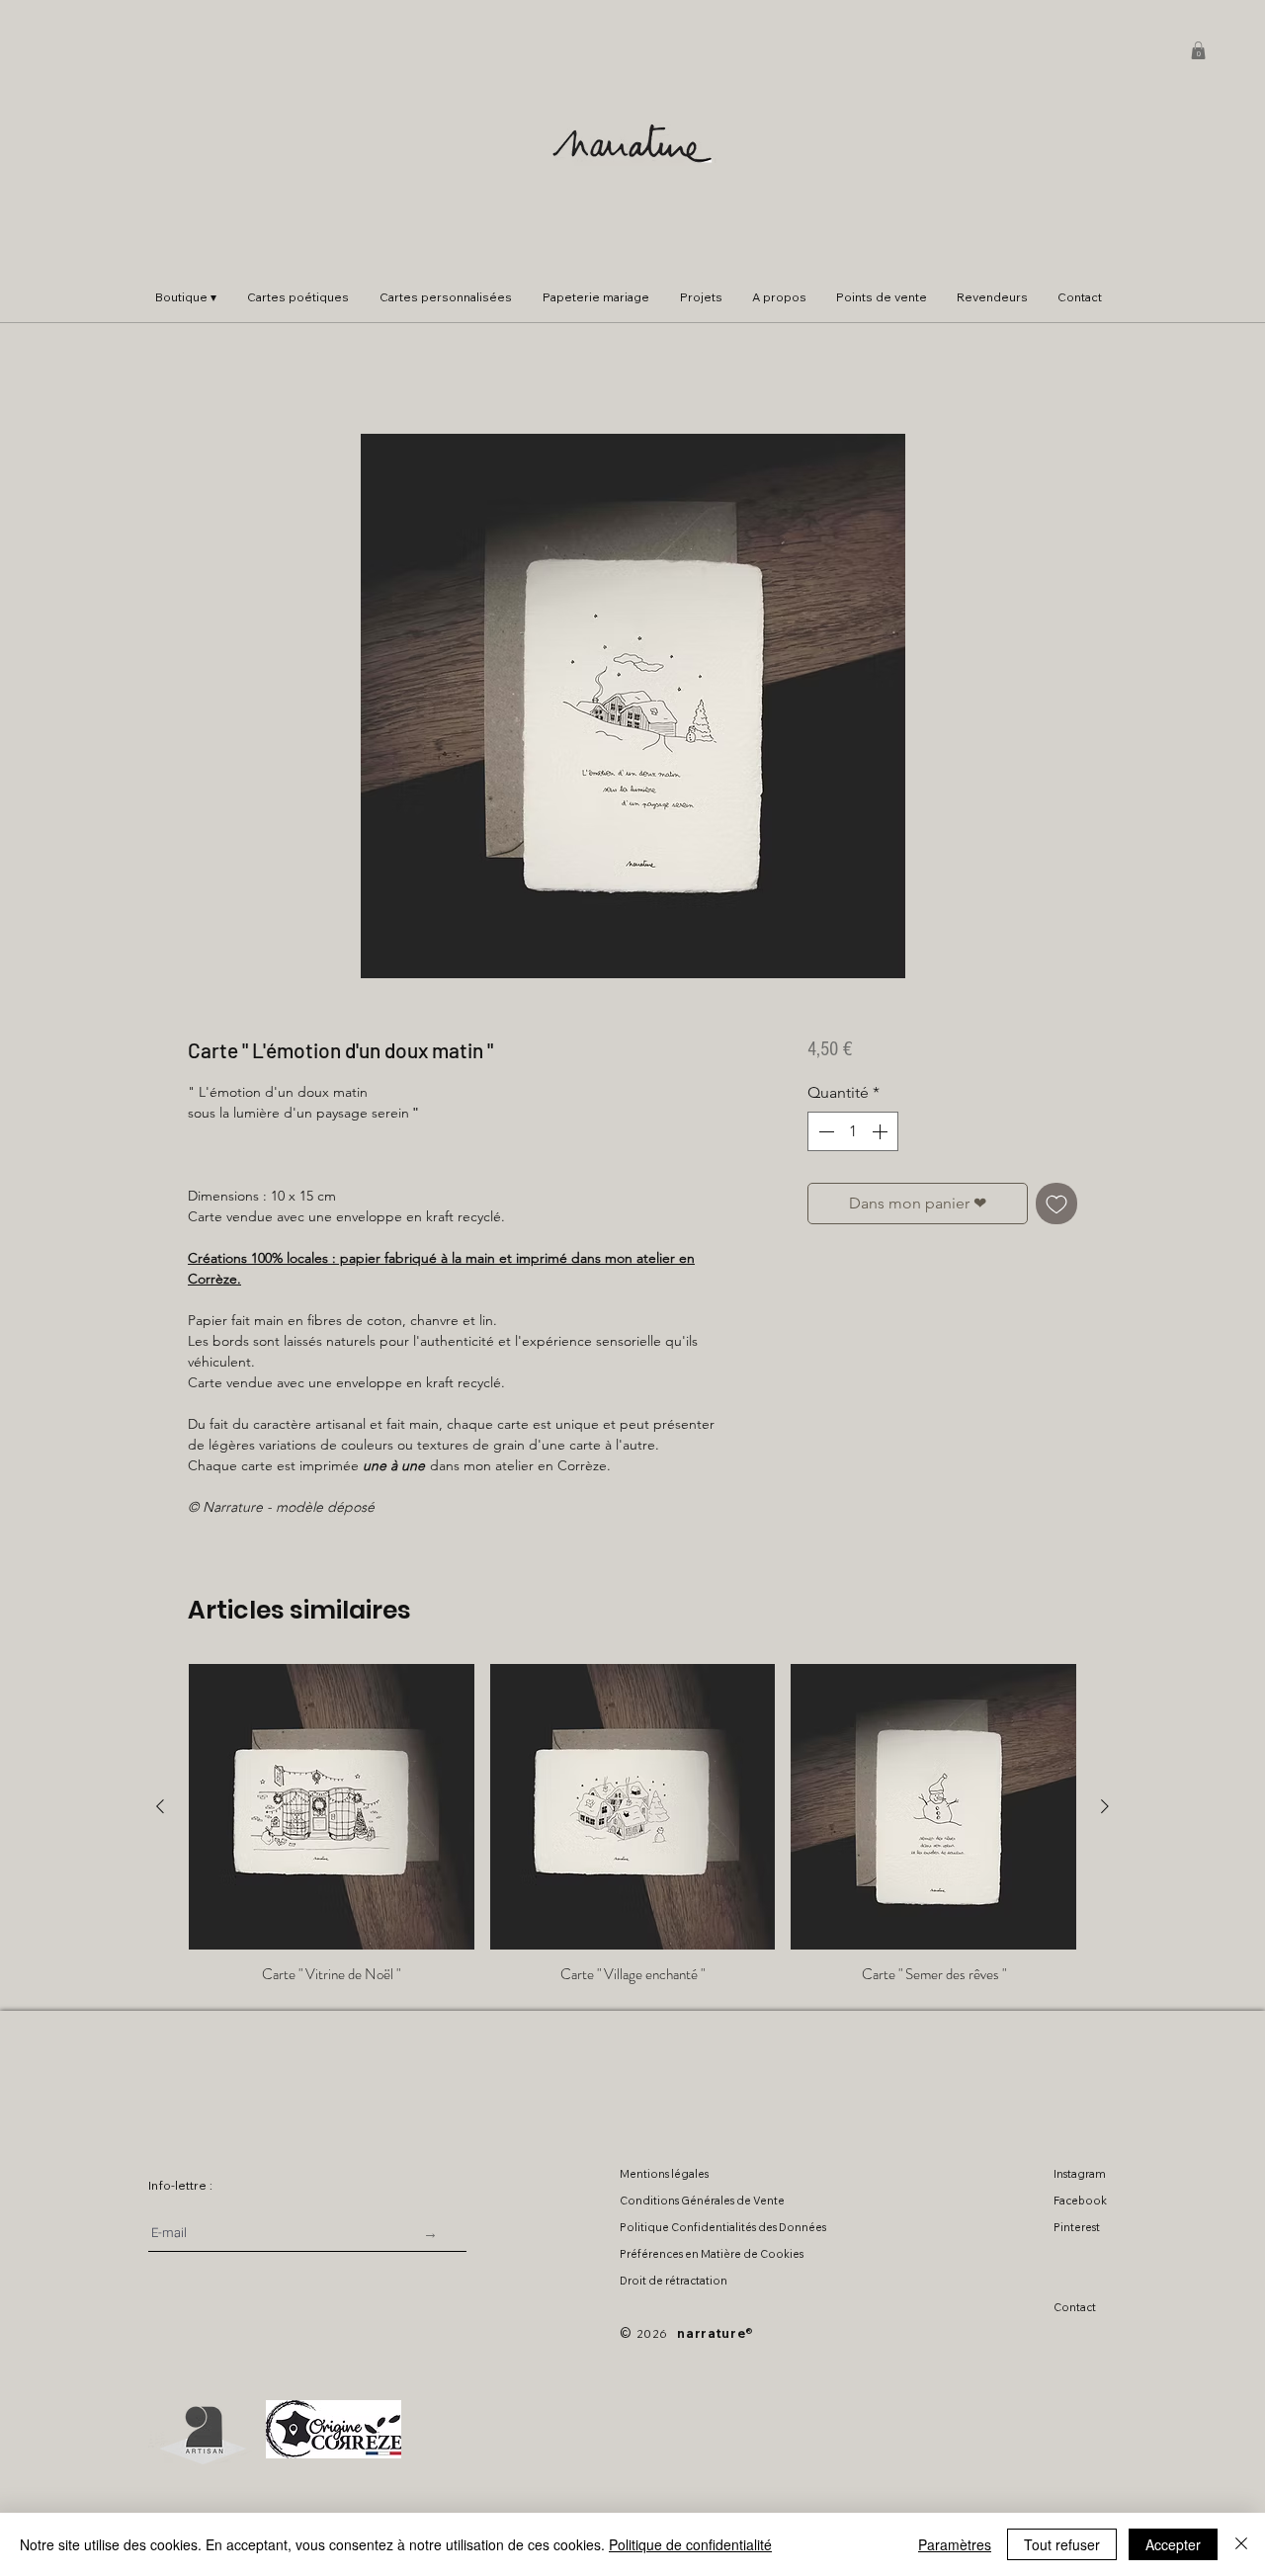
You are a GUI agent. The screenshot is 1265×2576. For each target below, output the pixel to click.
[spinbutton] (853, 1131)
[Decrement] (824, 1131)
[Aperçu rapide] (332, 1807)
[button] (1198, 50)
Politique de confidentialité (690, 2544)
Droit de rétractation (674, 2281)
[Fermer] (1241, 2544)
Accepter (1173, 2544)
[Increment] (882, 1131)
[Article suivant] (1105, 1806)
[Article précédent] (160, 1806)
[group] (632, 1824)
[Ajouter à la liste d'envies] (1056, 1204)
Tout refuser (1062, 2544)
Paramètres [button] (955, 2544)
